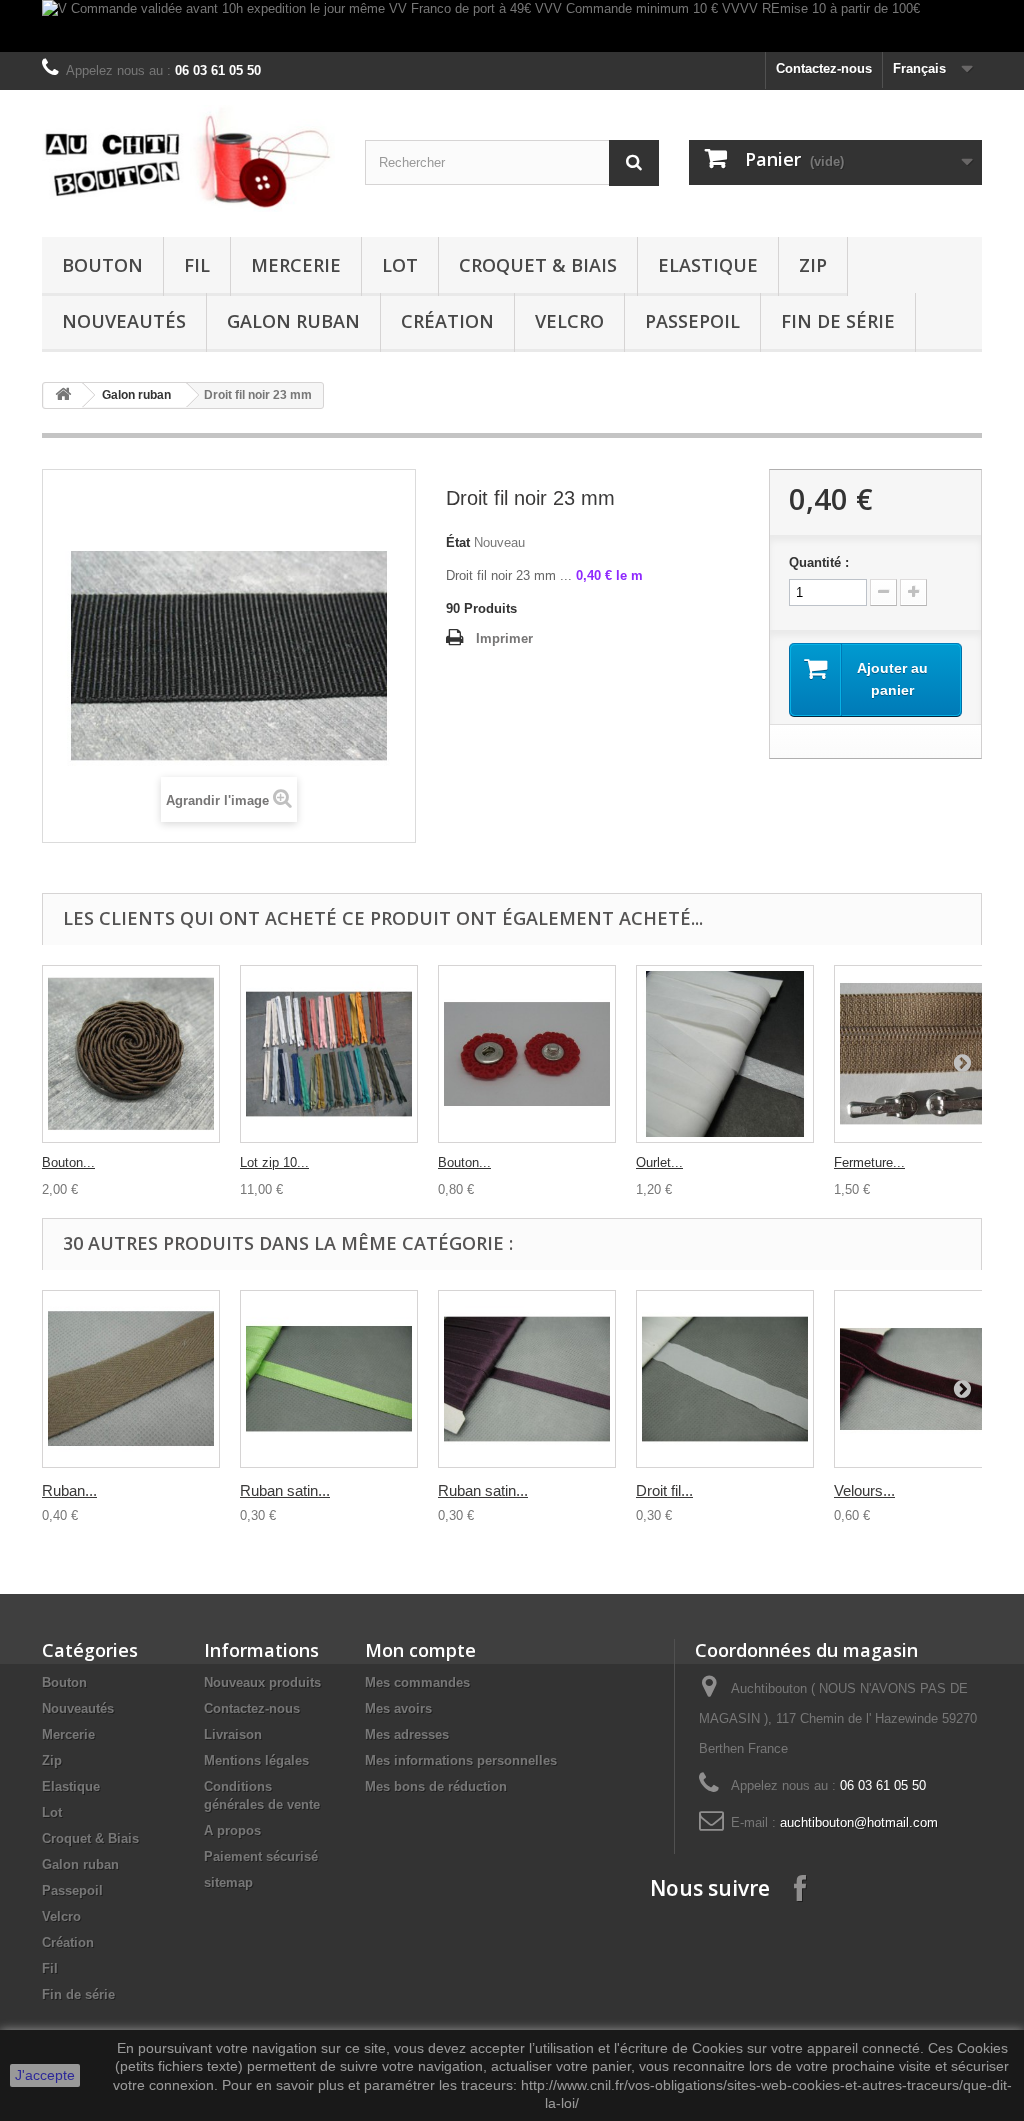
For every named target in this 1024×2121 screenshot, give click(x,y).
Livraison (233, 1734)
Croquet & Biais (538, 265)
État (458, 542)
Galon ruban (293, 321)
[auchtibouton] (188, 158)
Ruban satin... (285, 1490)
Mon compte (420, 1650)
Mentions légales (256, 1760)
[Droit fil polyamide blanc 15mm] (725, 1379)
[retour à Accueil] (63, 395)
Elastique (708, 265)
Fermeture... (869, 1162)
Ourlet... (659, 1162)
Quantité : (819, 562)
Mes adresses (407, 1734)
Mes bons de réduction (436, 1786)
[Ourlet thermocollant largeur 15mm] (725, 1054)
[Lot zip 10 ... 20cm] (329, 1054)
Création (447, 321)
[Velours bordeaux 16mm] (923, 1379)
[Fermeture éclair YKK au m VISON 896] (923, 1054)
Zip (813, 265)
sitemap (228, 1882)
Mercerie (296, 265)
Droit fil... (664, 1490)
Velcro (569, 321)
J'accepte (45, 2075)
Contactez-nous (824, 68)
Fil (197, 265)
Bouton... (68, 1162)
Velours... (864, 1490)
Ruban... (69, 1490)
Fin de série (838, 321)
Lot (400, 265)
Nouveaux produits (262, 1682)
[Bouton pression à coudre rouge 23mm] (527, 1054)
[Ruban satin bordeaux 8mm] (527, 1379)
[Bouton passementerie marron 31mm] (131, 1054)
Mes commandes (417, 1682)
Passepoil (692, 321)
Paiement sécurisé (261, 1856)
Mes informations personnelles (461, 1760)
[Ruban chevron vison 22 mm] (131, 1379)
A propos (232, 1830)
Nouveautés (124, 321)
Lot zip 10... (274, 1162)
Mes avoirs (398, 1708)
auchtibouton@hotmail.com (859, 1822)
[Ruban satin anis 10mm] (329, 1379)
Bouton (102, 265)
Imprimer (504, 638)
